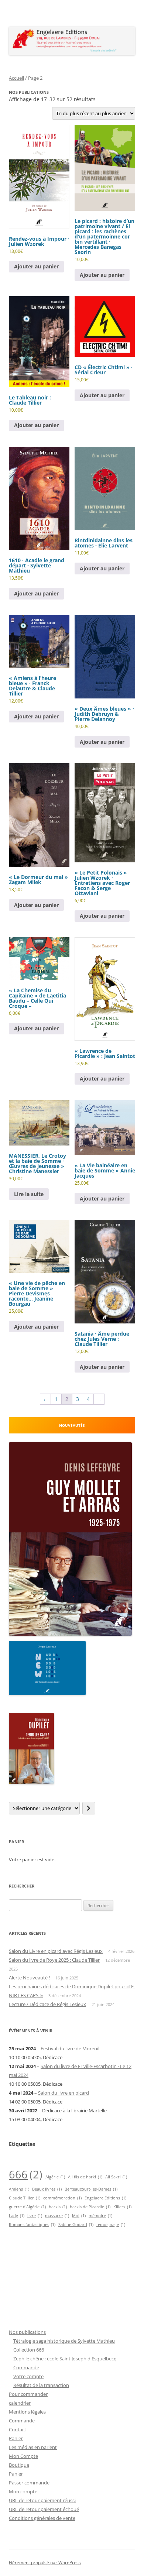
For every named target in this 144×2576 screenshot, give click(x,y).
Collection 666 (29, 2350)
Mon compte (23, 2491)
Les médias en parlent (33, 2447)
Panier (16, 2438)
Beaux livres (47, 2189)
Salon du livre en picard (64, 2093)
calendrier (20, 2403)
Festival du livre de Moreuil (70, 2048)
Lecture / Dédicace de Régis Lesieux (47, 2004)
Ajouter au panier (36, 266)
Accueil (16, 78)
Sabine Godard (76, 2225)
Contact (18, 2429)
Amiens (19, 2189)
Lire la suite (29, 1194)
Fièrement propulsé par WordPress (45, 2563)
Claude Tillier (25, 2198)
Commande (26, 2367)
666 (26, 2174)
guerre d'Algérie (27, 2207)
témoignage (111, 2225)
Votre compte (28, 2376)
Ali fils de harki (85, 2177)
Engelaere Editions (105, 2198)
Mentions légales (27, 2412)
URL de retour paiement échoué (44, 2509)
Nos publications (27, 2332)
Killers (122, 2207)
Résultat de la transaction (41, 2385)
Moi (79, 2216)
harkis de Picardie (90, 2207)
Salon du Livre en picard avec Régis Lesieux (56, 1951)
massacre (57, 2216)
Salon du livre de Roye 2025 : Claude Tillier (54, 1960)
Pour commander (28, 2394)
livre (35, 2216)
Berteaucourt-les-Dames (91, 2189)
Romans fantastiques (32, 2225)
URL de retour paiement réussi (42, 2500)
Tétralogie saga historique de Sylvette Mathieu (64, 2341)
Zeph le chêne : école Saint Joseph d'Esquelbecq (65, 2359)
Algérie (55, 2177)
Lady (17, 2216)
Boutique (19, 2465)
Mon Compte (23, 2456)
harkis (58, 2207)
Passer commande (29, 2483)
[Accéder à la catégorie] (89, 1808)
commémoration (62, 2198)
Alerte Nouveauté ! (29, 1978)
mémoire (100, 2216)
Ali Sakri (116, 2177)
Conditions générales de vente (42, 2518)
